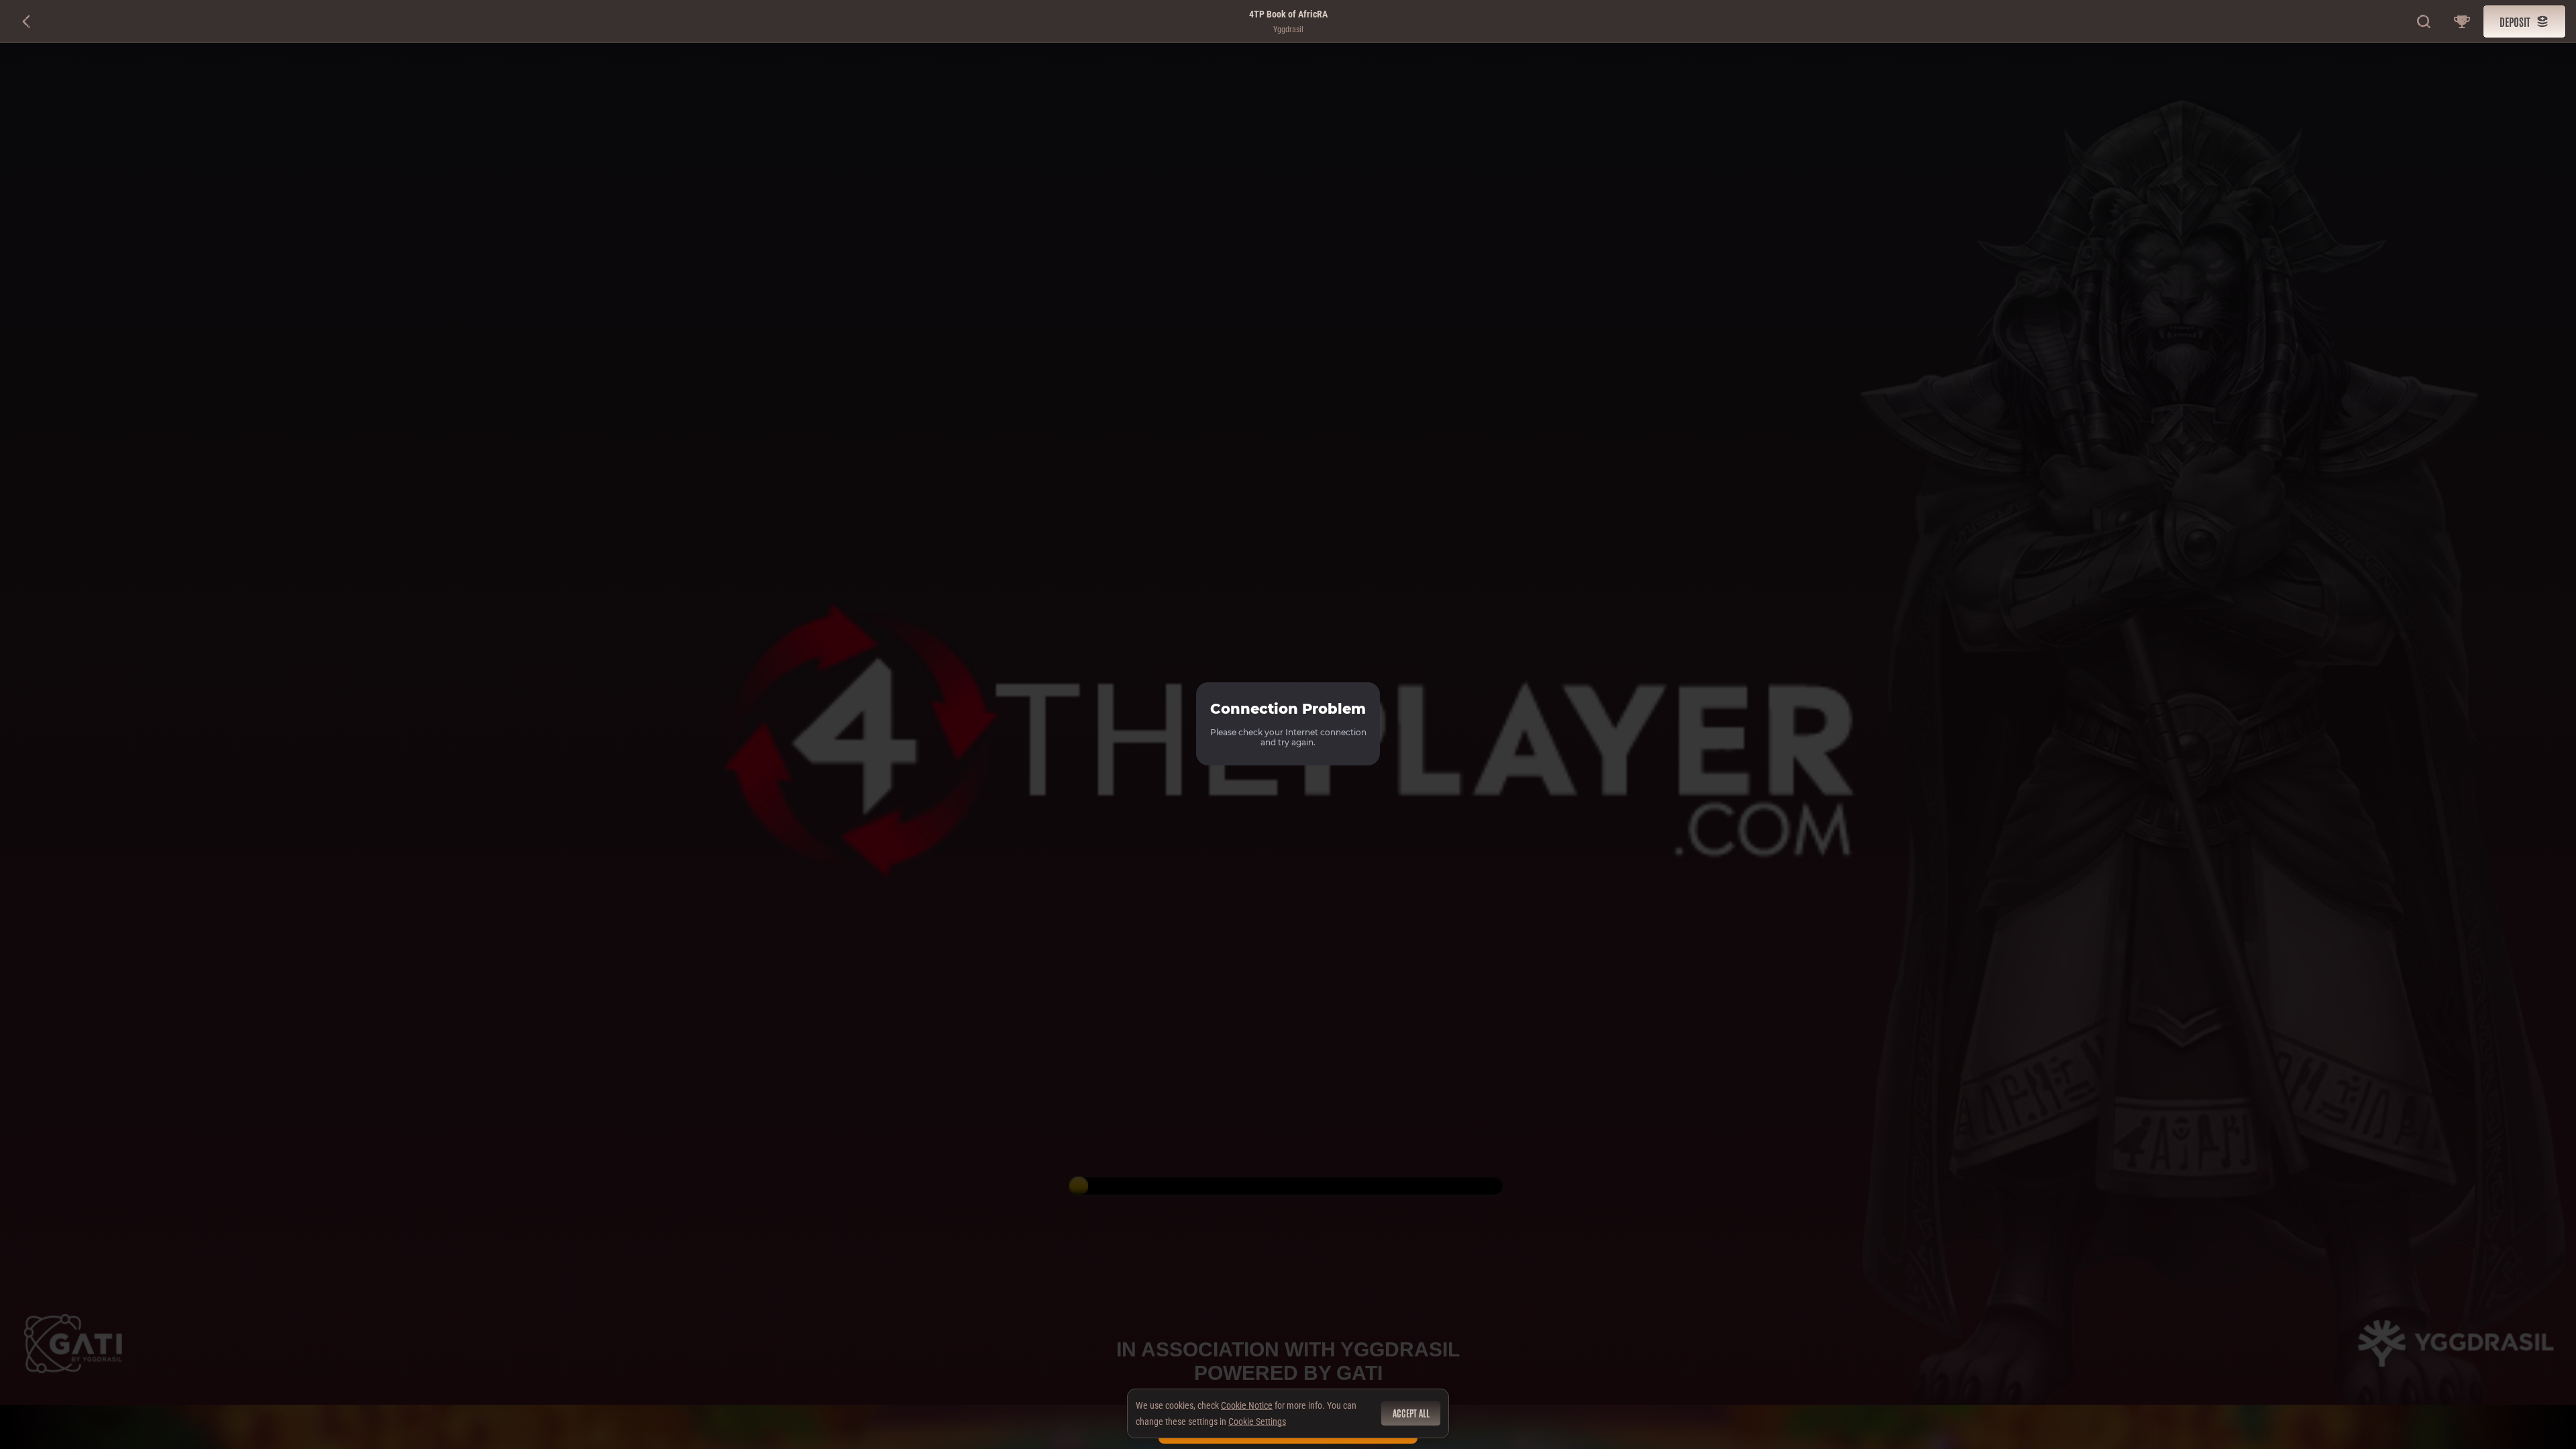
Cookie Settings (1257, 1421)
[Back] (27, 21)
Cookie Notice (1247, 1405)
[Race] (2462, 21)
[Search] (2424, 21)
